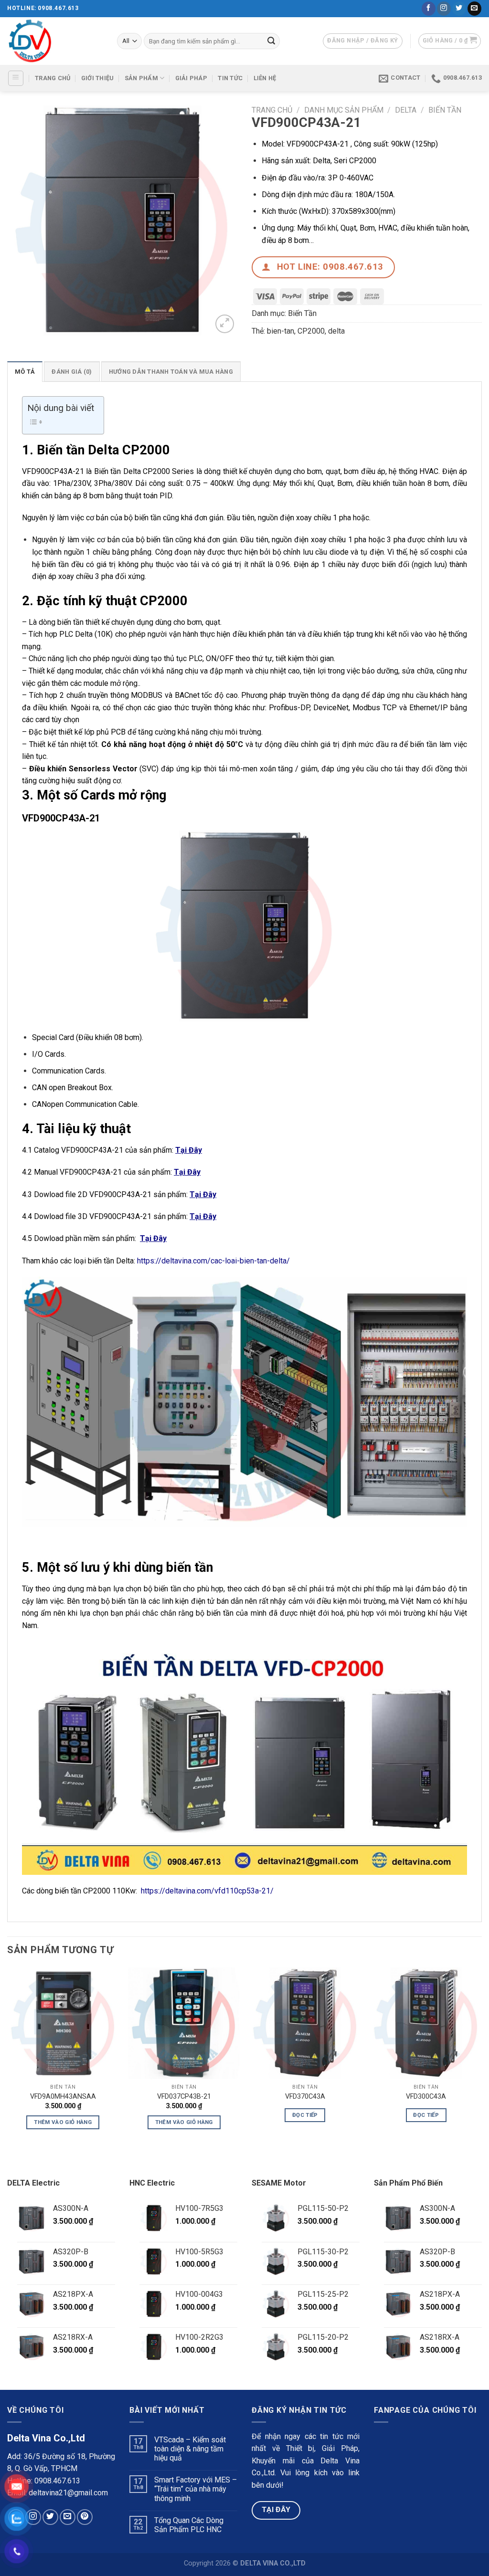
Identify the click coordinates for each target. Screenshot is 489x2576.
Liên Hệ (265, 78)
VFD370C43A (305, 2097)
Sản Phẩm (141, 78)
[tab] (25, 371)
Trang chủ (272, 110)
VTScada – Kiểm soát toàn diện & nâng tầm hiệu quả (190, 2449)
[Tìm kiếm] (271, 41)
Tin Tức (230, 78)
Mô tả (25, 372)
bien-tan (281, 331)
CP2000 (311, 331)
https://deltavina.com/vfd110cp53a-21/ (207, 1891)
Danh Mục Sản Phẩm (344, 110)
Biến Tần (445, 110)
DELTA (406, 110)
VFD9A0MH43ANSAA (63, 2097)
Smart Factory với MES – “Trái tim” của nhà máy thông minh (196, 2489)
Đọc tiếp (305, 2115)
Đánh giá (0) (72, 372)
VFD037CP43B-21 (184, 2097)
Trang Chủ (53, 78)
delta (336, 331)
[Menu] (16, 78)
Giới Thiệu (98, 78)
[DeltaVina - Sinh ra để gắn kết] (55, 41)
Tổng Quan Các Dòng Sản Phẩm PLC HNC (189, 2525)
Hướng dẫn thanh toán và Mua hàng (171, 372)
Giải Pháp (191, 78)
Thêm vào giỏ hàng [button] (63, 2122)
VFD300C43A (426, 2097)
